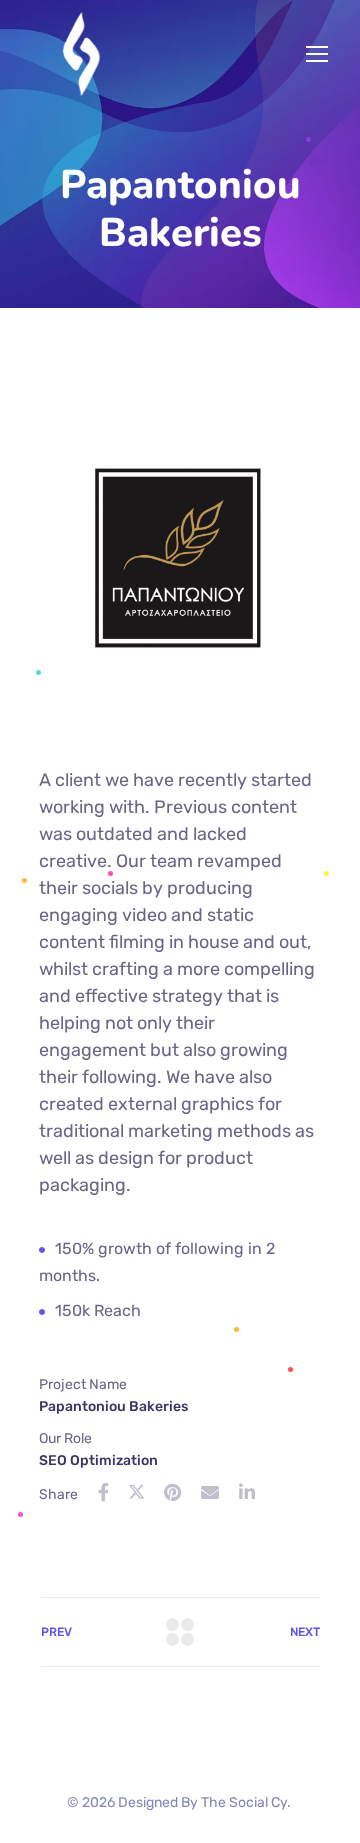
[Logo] (82, 54)
